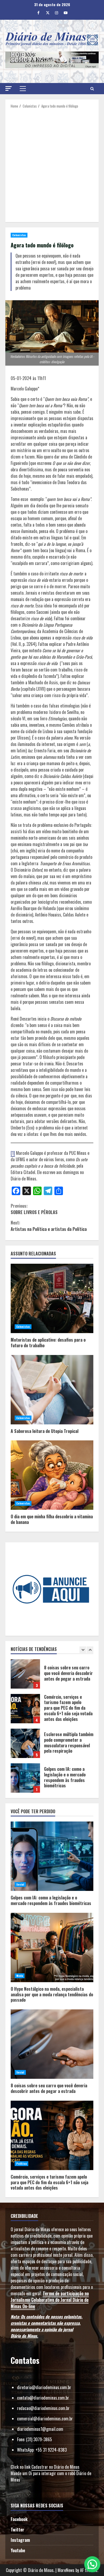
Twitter (17, 2530)
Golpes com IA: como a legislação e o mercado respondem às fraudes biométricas (25, 1743)
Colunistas (19, 235)
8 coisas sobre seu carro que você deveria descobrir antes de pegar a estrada (52, 2044)
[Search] (92, 89)
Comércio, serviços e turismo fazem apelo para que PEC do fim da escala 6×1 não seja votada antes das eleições (25, 1674)
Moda (20, 1976)
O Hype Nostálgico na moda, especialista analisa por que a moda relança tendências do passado (25, 1778)
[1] (13, 1153)
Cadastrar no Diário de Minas (55, 2467)
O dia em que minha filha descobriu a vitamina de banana (52, 1475)
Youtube (18, 2550)
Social (20, 1884)
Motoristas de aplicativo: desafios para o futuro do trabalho (52, 1298)
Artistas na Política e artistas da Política (49, 1226)
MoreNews (66, 2570)
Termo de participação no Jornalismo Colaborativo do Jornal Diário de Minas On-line (50, 2300)
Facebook (19, 2519)
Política (21, 2164)
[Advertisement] (52, 163)
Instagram (20, 2540)
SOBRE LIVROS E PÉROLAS (34, 1209)
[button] (9, 88)
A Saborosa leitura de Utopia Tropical (52, 1390)
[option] (52, 1677)
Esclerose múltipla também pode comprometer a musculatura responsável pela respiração (25, 1709)
